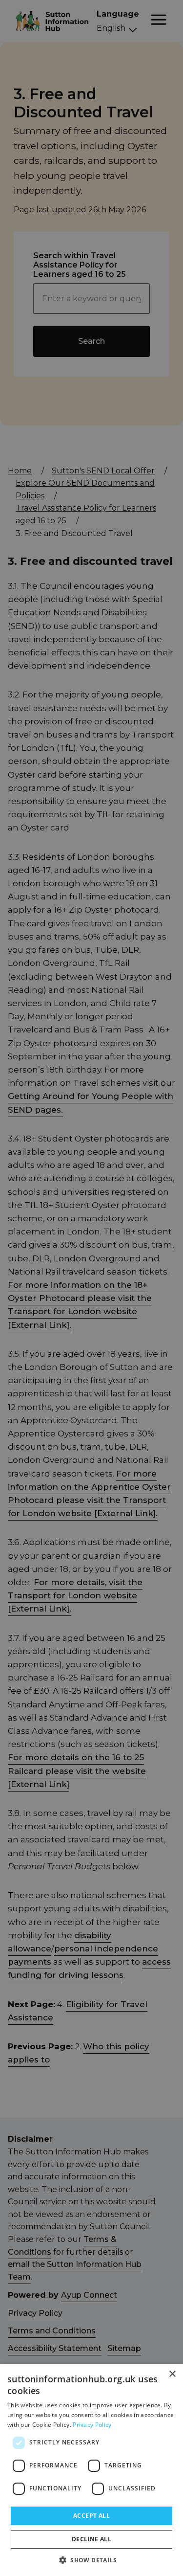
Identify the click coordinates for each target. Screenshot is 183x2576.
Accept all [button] (91, 2516)
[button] (91, 2560)
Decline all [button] (91, 2539)
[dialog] (91, 2470)
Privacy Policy (92, 2425)
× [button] (172, 2374)
